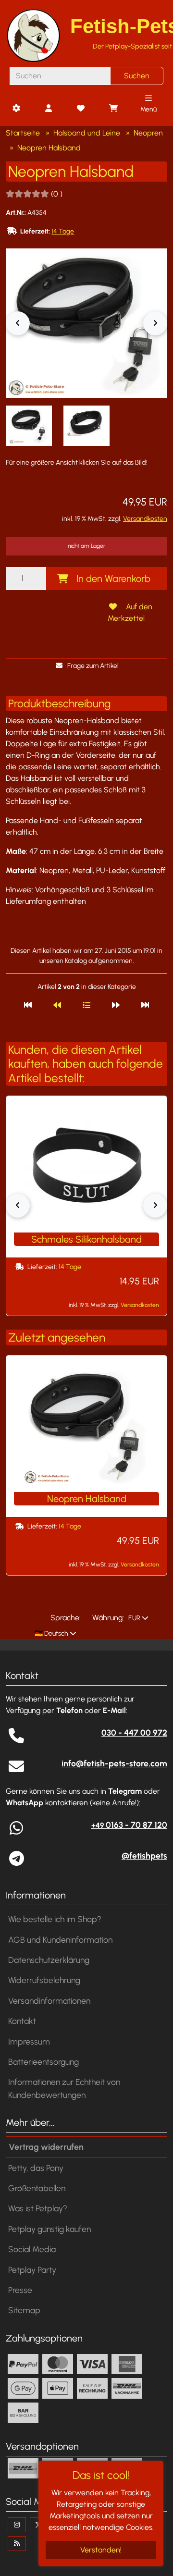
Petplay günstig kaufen (49, 2229)
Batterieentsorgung (43, 2062)
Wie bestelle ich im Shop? (55, 1919)
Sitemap (24, 2310)
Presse (20, 2290)
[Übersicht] (86, 1005)
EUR (134, 1618)
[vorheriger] (57, 1005)
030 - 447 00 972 (134, 1732)
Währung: (108, 1618)
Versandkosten (145, 519)
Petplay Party (32, 2270)
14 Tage (63, 231)
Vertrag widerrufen (46, 2147)
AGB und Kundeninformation (60, 1940)
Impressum (29, 2041)
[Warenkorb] (113, 109)
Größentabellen (37, 2188)
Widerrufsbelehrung (44, 1980)
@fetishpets (144, 1855)
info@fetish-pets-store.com (114, 1763)
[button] (29, 426)
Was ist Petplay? (38, 2208)
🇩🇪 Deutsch (51, 1633)
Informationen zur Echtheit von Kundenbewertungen (64, 2088)
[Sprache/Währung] (16, 109)
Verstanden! (101, 2550)
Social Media (32, 2249)
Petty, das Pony (36, 2168)
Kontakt (22, 2021)
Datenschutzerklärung (49, 1960)
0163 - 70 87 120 (129, 1825)
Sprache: (66, 1618)
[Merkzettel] (81, 109)
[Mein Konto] (49, 109)
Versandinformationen (49, 2001)
